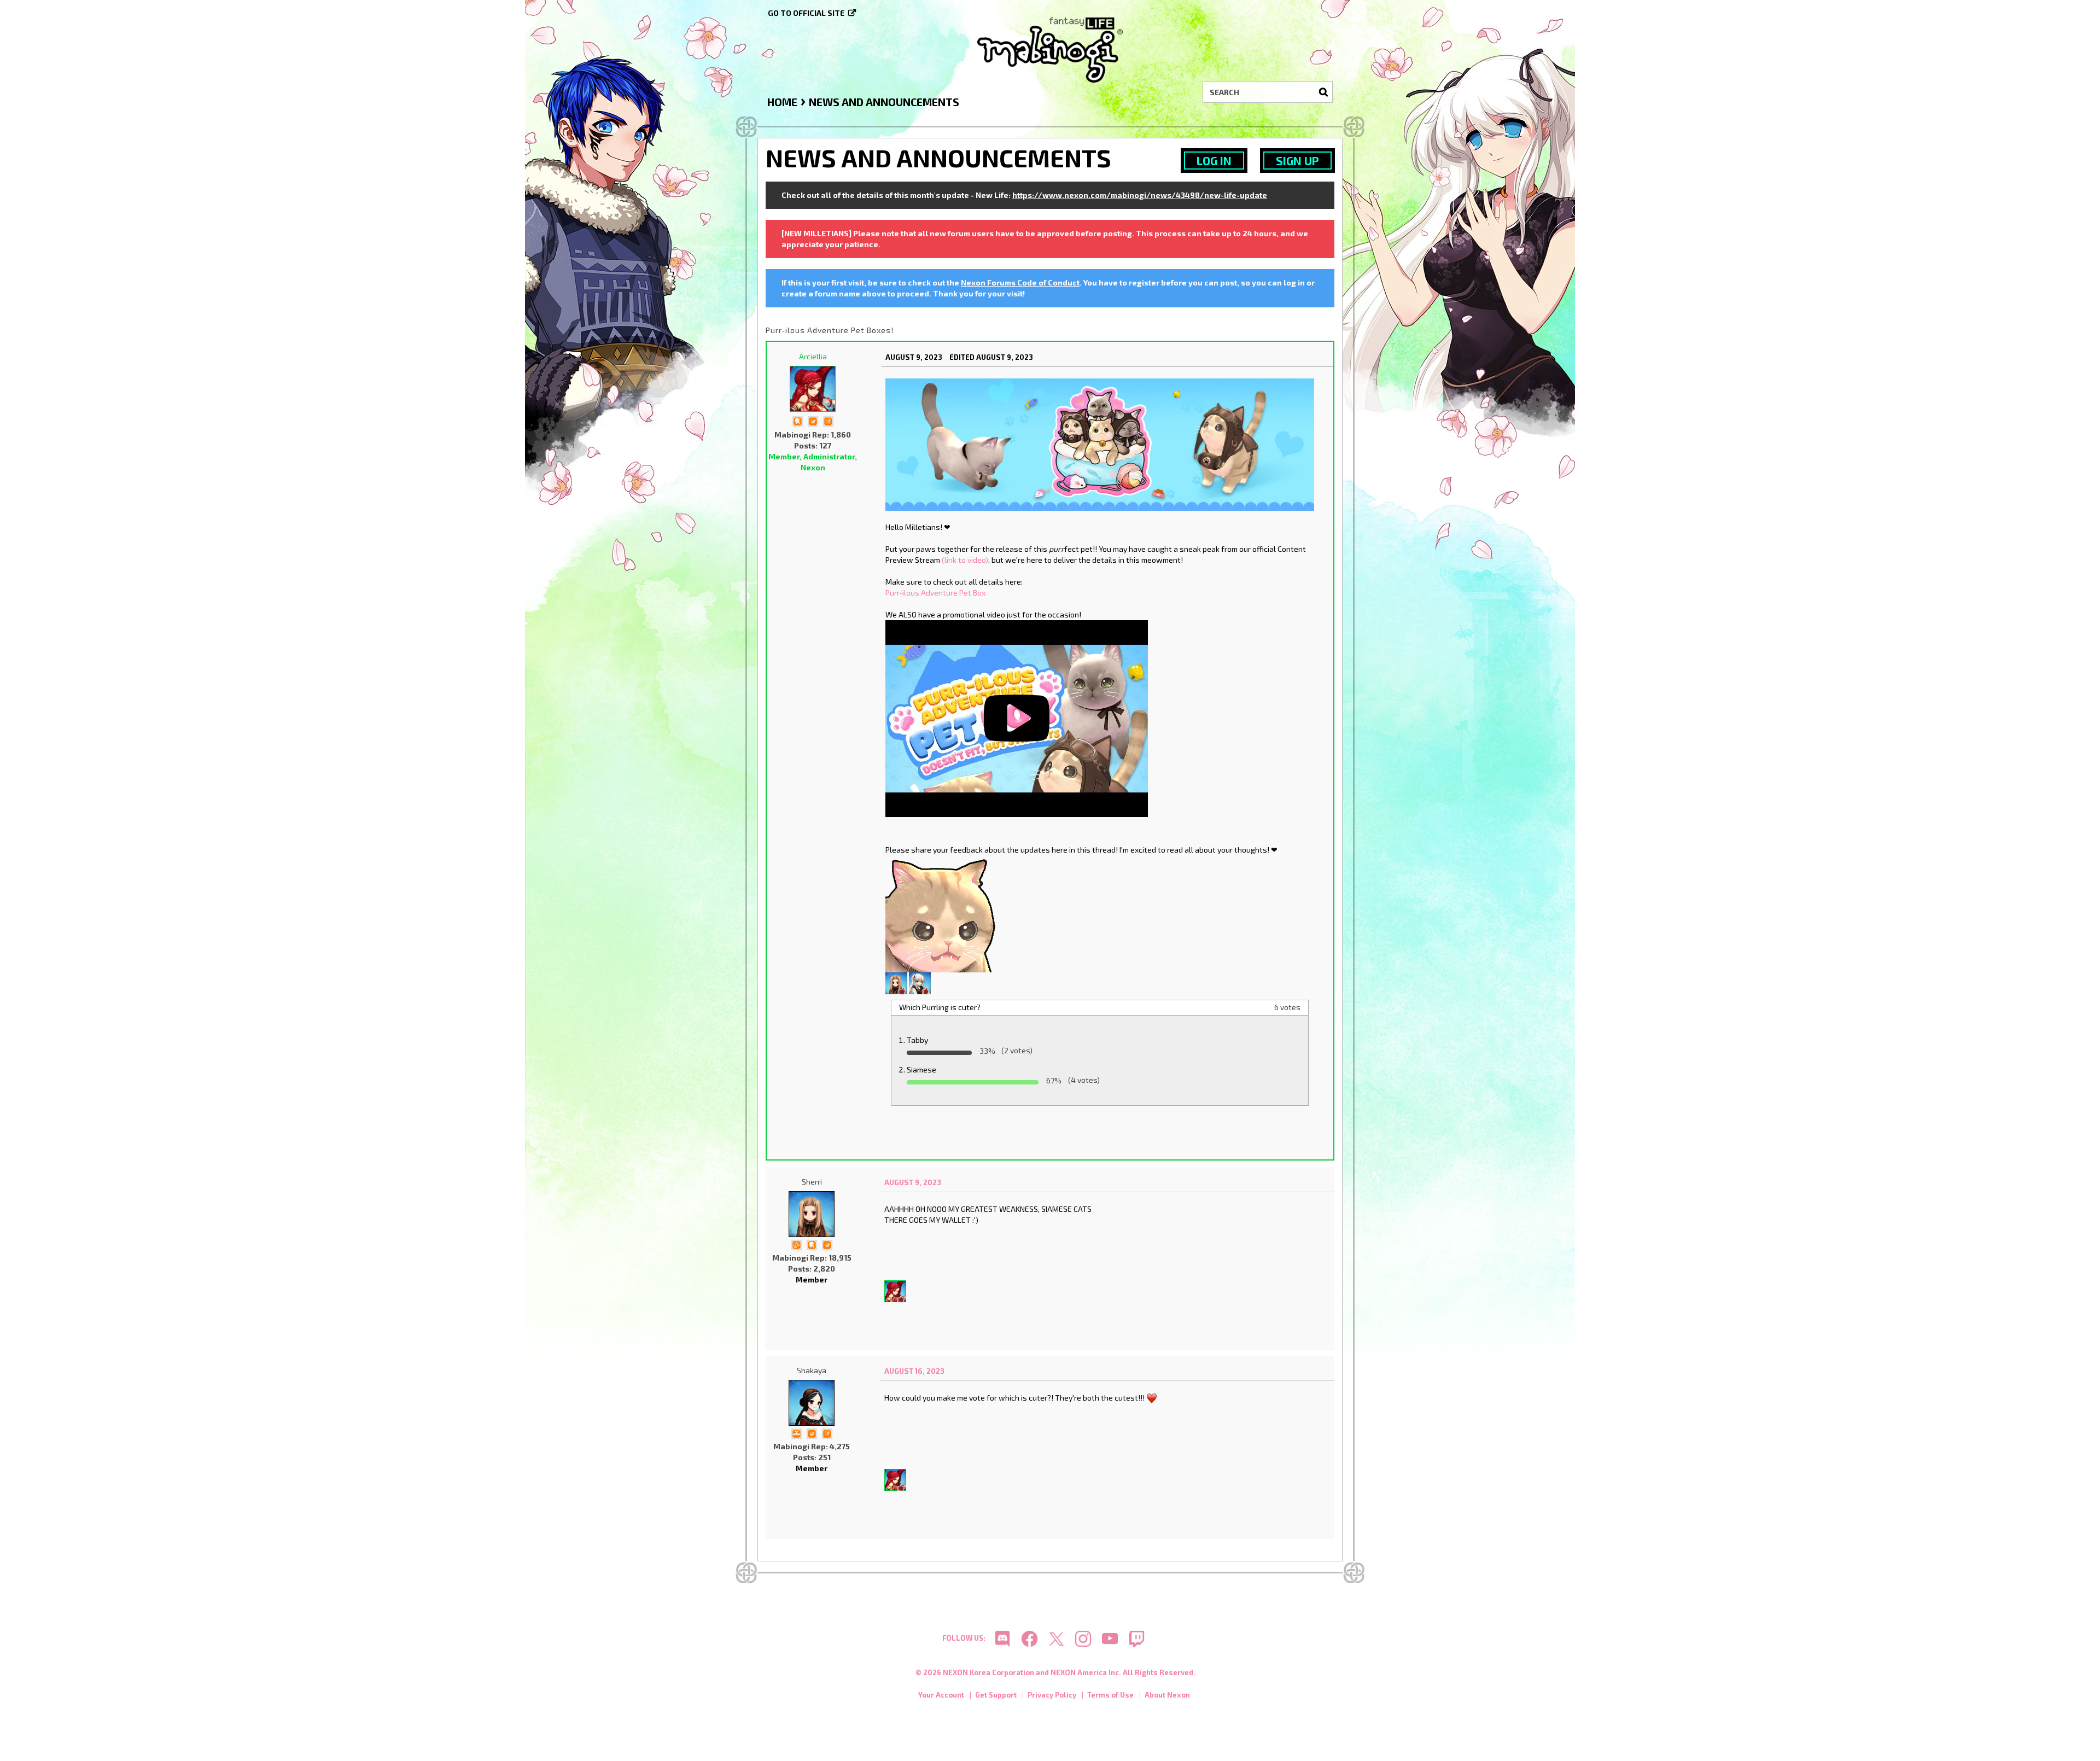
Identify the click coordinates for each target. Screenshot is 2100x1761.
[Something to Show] (796, 1244)
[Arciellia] (813, 389)
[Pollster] (828, 420)
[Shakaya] (812, 1403)
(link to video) (965, 560)
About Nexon (1167, 1695)
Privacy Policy (1052, 1695)
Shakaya (812, 1370)
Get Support (996, 1695)
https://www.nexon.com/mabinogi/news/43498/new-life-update (1140, 195)
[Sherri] (896, 982)
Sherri (812, 1182)
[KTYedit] (920, 982)
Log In (1214, 161)
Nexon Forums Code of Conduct (1020, 282)
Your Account (941, 1695)
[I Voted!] (813, 420)
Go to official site (806, 13)
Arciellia (813, 356)
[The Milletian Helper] (796, 1433)
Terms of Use (1110, 1695)
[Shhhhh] (797, 420)
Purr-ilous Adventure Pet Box (935, 593)
